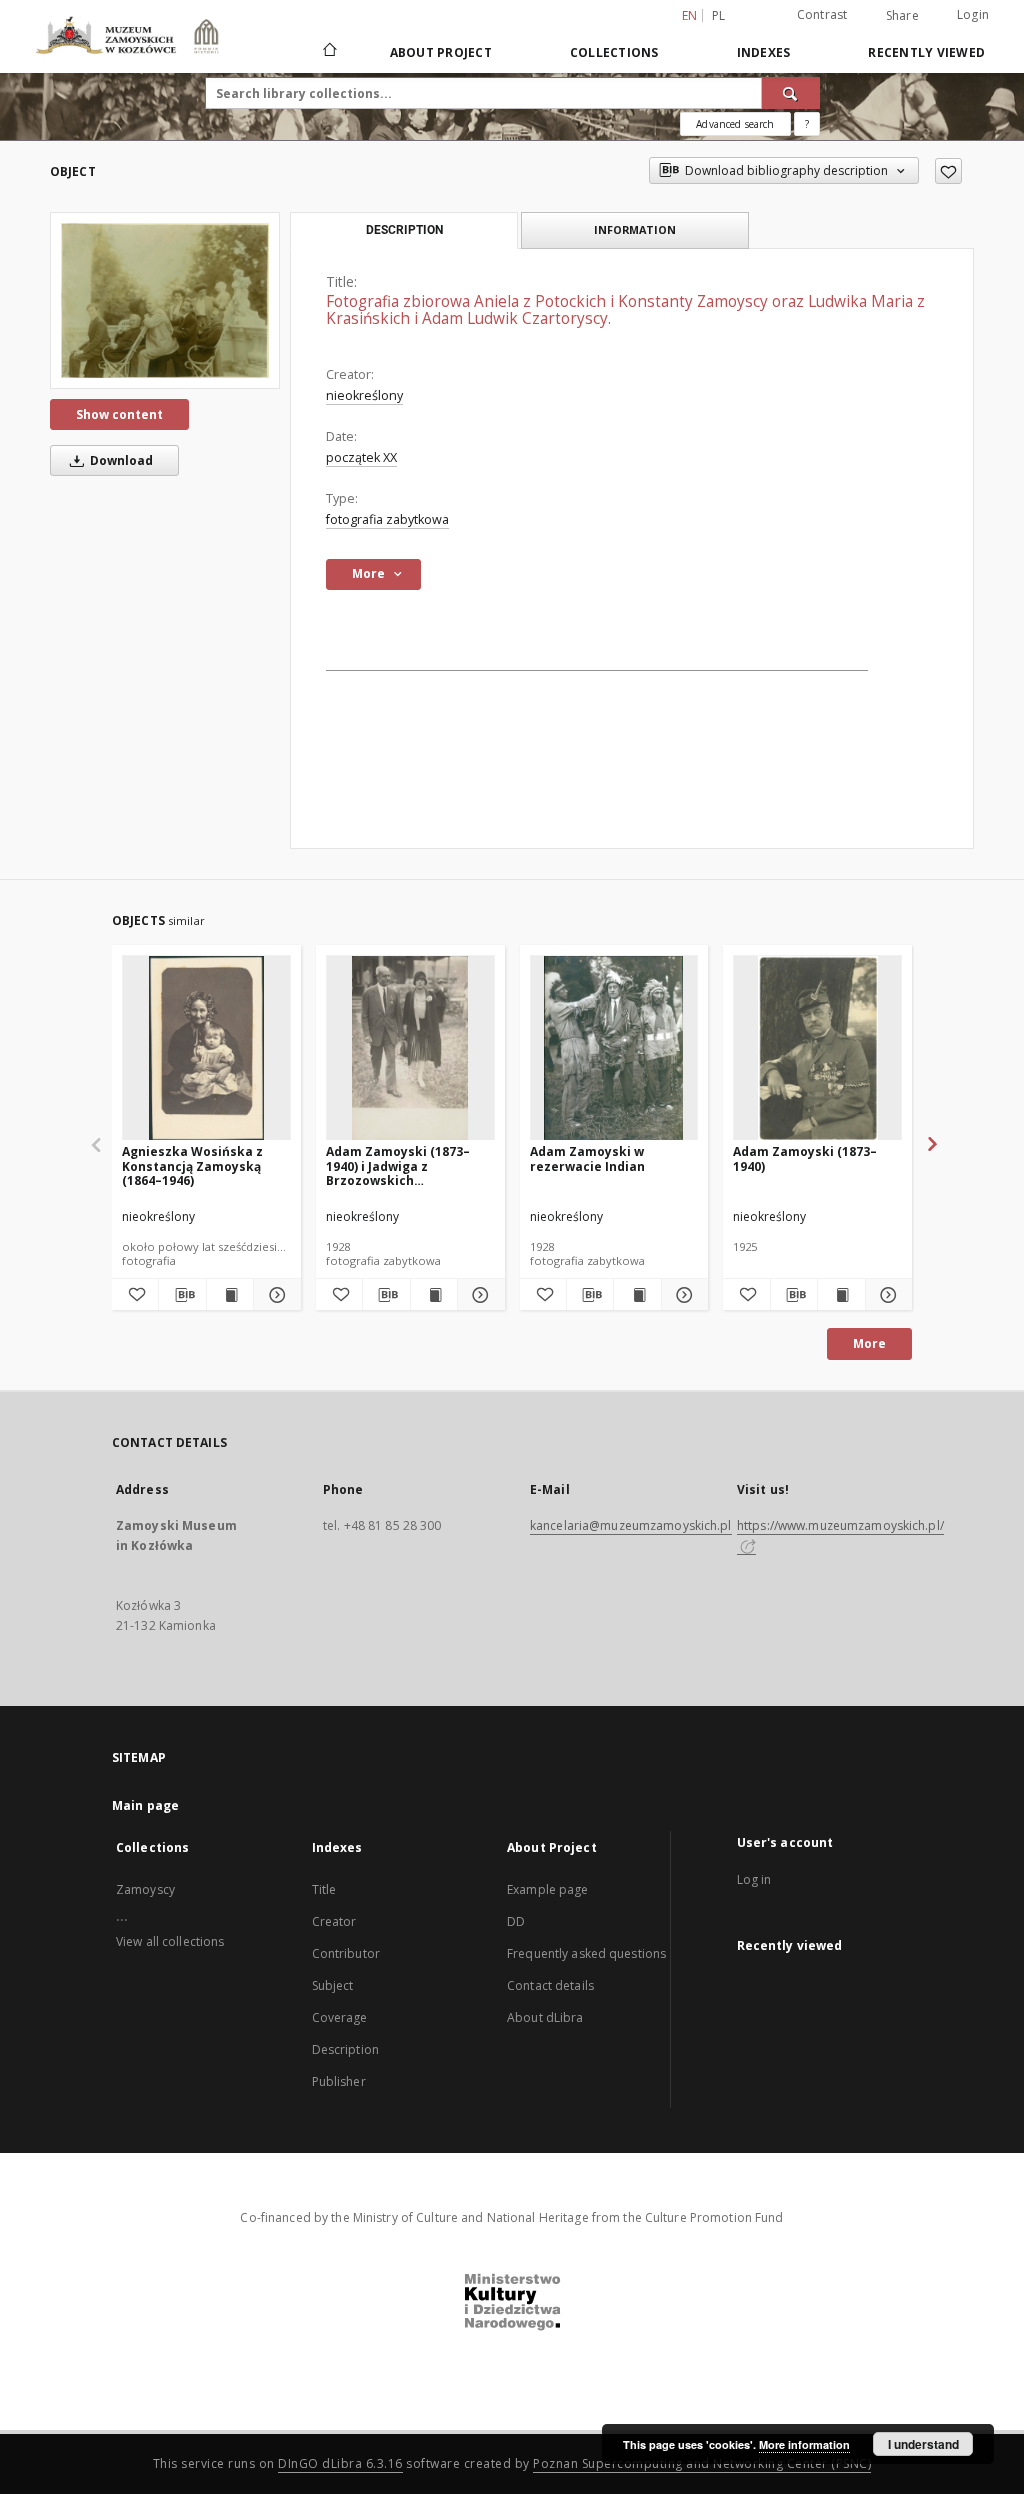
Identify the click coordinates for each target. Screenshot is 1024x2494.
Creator (334, 1921)
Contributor (346, 1953)
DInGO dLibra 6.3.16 (340, 2463)
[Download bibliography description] (182, 1295)
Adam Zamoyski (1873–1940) (805, 1158)
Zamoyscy (145, 1889)
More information (804, 2444)
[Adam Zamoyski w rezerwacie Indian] (614, 1048)
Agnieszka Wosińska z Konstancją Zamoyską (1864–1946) (192, 1165)
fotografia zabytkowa (387, 519)
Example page (547, 1889)
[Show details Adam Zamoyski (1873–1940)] (886, 1295)
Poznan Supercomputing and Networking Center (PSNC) (702, 2463)
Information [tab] (635, 229)
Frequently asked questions (586, 1953)
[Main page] (328, 52)
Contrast (822, 14)
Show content (119, 414)
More (869, 1343)
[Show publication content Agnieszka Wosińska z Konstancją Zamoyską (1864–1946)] (230, 1295)
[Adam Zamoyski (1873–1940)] (817, 1048)
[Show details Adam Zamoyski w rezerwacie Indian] (682, 1295)
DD (516, 1921)
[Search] (791, 93)
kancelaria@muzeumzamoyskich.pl (631, 1525)
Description (345, 2049)
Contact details (550, 1985)
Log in (754, 1879)
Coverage (340, 2017)
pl (719, 15)
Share (902, 16)
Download (120, 460)
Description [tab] (404, 230)
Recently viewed (926, 52)
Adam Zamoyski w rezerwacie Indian (587, 1158)
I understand (923, 2444)
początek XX (361, 457)
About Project (441, 52)
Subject (333, 1985)
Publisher (339, 2081)
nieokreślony (364, 395)
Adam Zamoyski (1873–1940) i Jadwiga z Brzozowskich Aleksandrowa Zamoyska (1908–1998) (406, 1165)
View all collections (170, 1941)
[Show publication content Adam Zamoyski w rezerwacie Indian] (637, 1295)
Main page (145, 1805)
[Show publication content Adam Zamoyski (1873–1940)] (841, 1295)
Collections (614, 52)
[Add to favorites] (948, 171)
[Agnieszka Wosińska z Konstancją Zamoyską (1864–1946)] (206, 1048)
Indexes (764, 52)
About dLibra (545, 2017)
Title (324, 1889)
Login (973, 14)
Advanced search (735, 124)
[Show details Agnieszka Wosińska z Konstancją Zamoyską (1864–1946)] (274, 1295)
